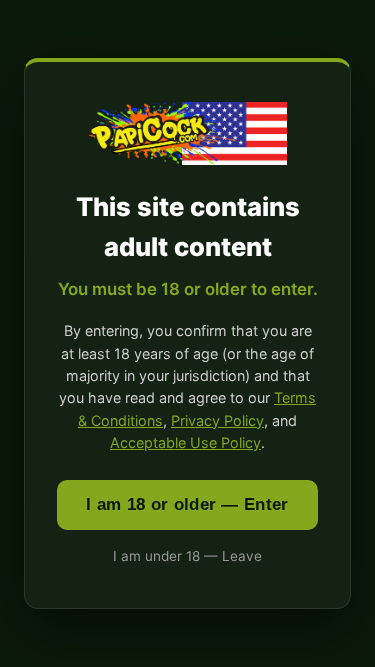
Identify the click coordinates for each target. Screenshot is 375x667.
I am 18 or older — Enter (187, 504)
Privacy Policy (217, 420)
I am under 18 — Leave (187, 556)
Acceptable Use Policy (185, 442)
